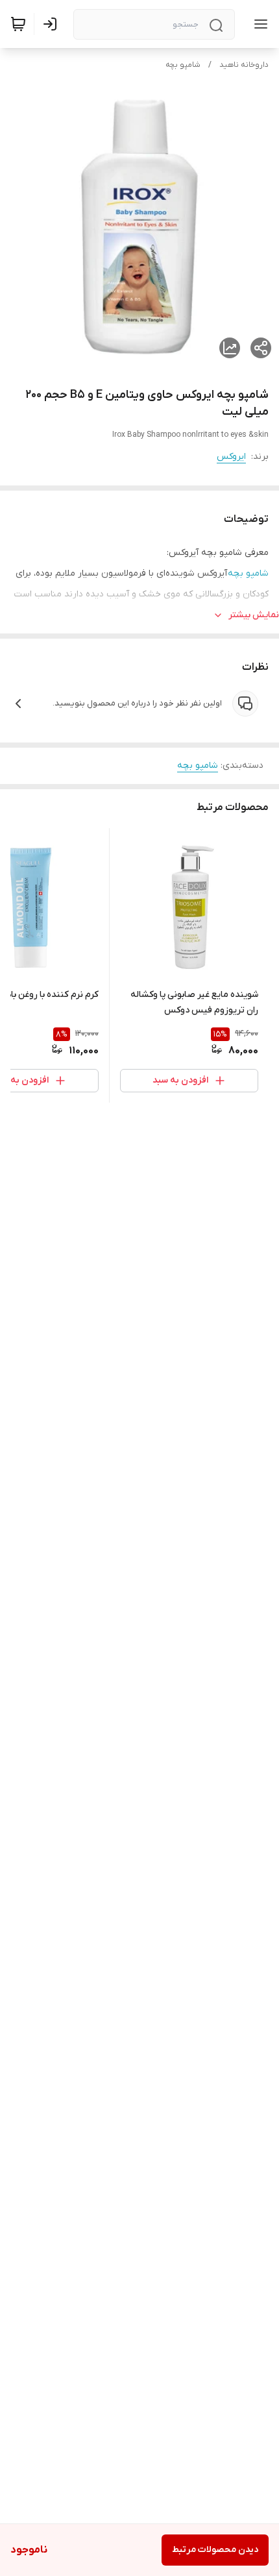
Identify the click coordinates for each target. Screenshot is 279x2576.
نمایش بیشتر (254, 615)
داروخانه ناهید (244, 65)
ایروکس (231, 457)
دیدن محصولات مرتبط (215, 2550)
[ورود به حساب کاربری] (53, 24)
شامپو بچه (183, 65)
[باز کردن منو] (258, 24)
